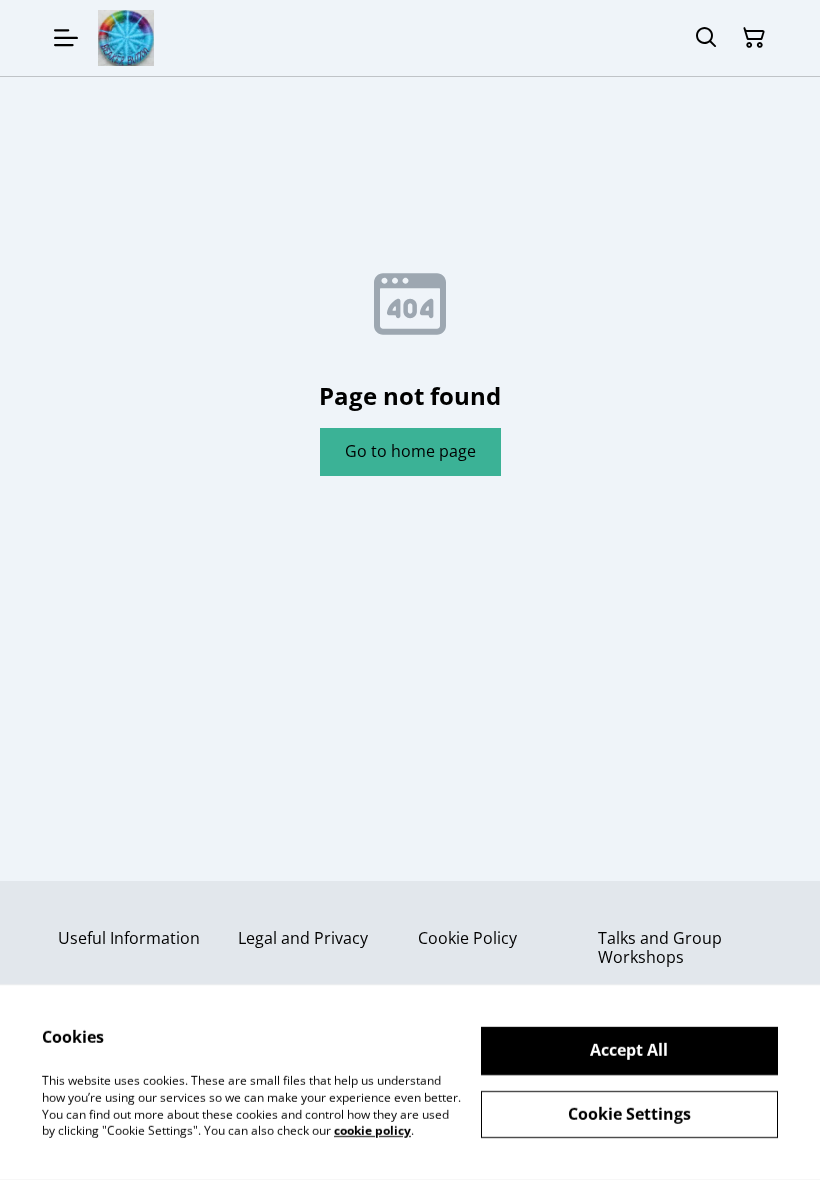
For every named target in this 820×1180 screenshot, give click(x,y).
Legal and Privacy (303, 938)
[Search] (706, 38)
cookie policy (372, 1130)
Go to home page (410, 451)
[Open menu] (66, 38)
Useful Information (129, 938)
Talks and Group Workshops (660, 947)
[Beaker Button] (126, 38)
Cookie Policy (467, 938)
